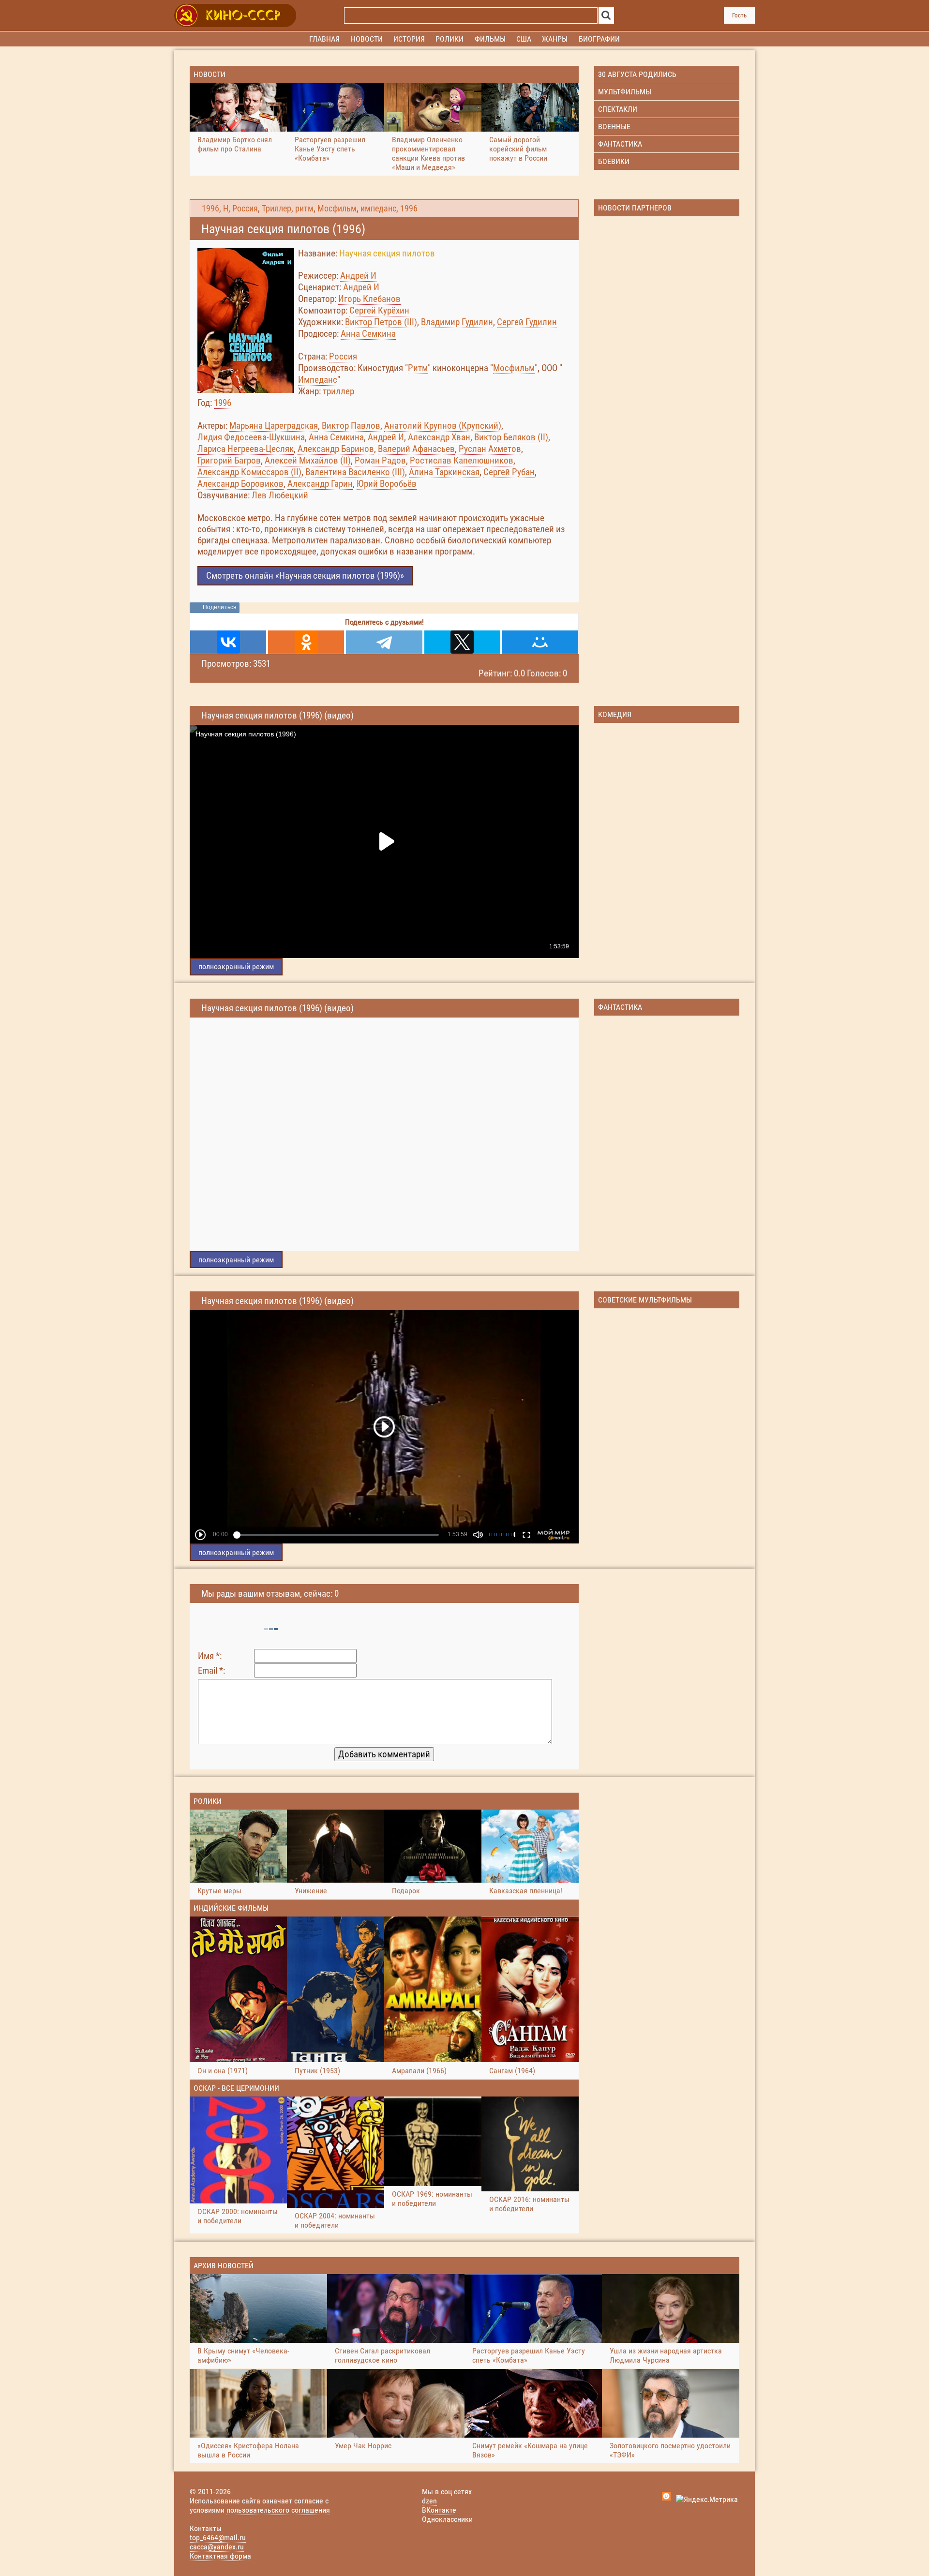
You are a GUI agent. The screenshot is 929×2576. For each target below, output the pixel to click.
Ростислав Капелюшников (462, 460)
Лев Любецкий (280, 495)
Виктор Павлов (351, 426)
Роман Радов (380, 460)
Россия (245, 209)
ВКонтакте (439, 2510)
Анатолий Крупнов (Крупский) (443, 426)
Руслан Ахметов (490, 449)
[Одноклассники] (306, 642)
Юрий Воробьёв (387, 484)
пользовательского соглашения (278, 2510)
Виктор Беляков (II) (511, 437)
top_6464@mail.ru (218, 2538)
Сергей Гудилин (527, 322)
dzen (429, 2501)
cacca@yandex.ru (217, 2547)
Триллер (277, 209)
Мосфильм (337, 209)
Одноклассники (447, 2519)
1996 (210, 209)
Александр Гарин (320, 484)
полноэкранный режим (236, 966)
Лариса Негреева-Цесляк (246, 449)
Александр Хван (439, 437)
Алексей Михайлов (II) (308, 460)
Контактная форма (220, 2556)
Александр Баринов (336, 449)
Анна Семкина (368, 334)
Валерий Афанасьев (416, 449)
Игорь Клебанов (369, 299)
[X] (462, 642)
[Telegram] (384, 642)
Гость (739, 15)
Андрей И (358, 276)
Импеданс (318, 380)
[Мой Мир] (540, 642)
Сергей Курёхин (379, 310)
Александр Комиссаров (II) (249, 472)
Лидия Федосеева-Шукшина (251, 437)
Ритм (418, 368)
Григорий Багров (229, 460)
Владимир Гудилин (457, 322)
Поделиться (220, 607)
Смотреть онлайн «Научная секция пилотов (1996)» (305, 576)
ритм (304, 209)
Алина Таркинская (444, 472)
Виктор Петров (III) (381, 322)
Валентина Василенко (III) (355, 472)
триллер (338, 391)
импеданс (378, 209)
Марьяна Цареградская (274, 426)
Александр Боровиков (240, 484)
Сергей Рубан (509, 472)
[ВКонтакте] (228, 642)
